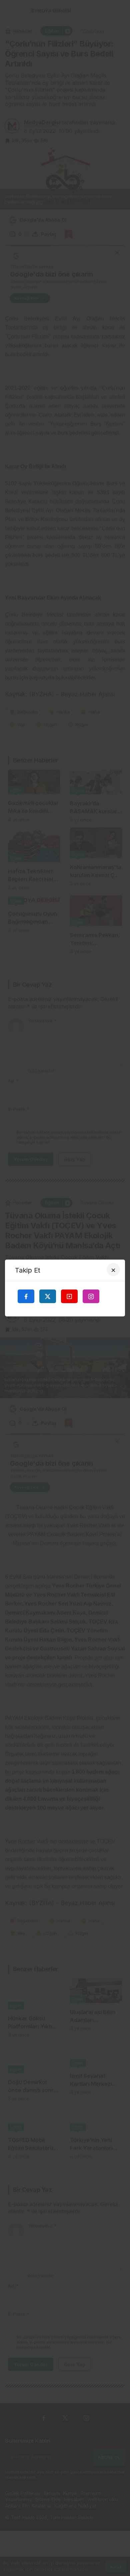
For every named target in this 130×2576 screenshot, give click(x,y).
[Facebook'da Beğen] (26, 1296)
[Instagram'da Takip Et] (91, 1296)
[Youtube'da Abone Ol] (69, 1296)
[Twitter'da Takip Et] (48, 1296)
